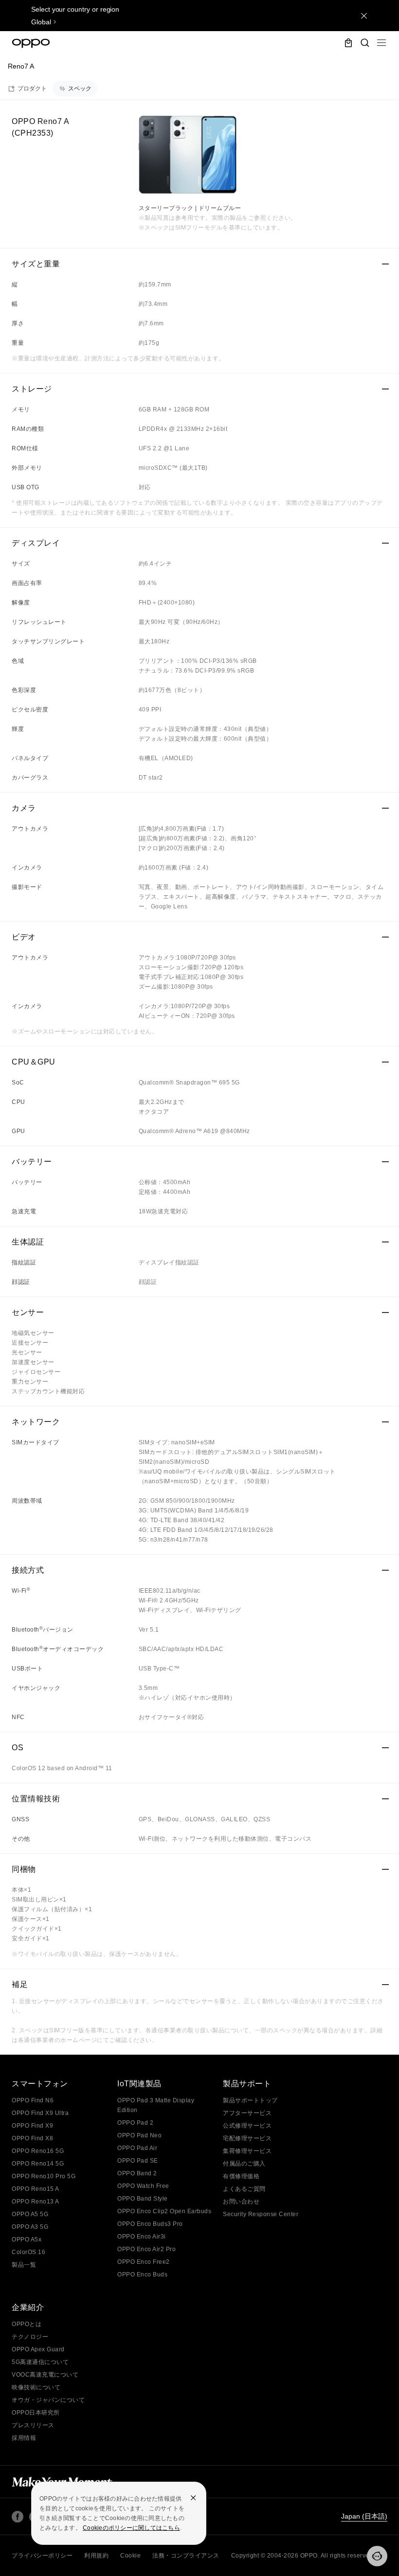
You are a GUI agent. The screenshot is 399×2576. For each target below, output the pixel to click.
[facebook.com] (18, 2517)
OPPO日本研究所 (36, 2413)
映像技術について (36, 2387)
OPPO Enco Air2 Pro (146, 2249)
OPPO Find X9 (32, 2126)
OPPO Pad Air (137, 2148)
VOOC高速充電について (45, 2375)
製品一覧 (24, 2265)
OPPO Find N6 (33, 2100)
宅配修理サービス (247, 2138)
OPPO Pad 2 (135, 2123)
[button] (381, 43)
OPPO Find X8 (32, 2138)
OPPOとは (27, 2324)
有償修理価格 (241, 2176)
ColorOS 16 (28, 2252)
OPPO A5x (27, 2239)
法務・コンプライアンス (186, 2556)
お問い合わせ (241, 2202)
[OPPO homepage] (31, 43)
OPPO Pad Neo (139, 2135)
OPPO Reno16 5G (38, 2151)
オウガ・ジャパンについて (48, 2400)
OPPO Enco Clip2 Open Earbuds (164, 2211)
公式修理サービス (247, 2126)
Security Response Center (261, 2214)
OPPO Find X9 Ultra (40, 2113)
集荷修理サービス (247, 2151)
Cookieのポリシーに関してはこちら (131, 2528)
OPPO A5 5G (30, 2214)
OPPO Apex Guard (38, 2349)
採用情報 (24, 2438)
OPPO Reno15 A (36, 2189)
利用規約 (96, 2556)
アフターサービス (247, 2113)
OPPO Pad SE (138, 2161)
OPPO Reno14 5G (38, 2164)
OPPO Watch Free (143, 2186)
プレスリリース (33, 2425)
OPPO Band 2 (137, 2173)
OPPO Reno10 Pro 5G (44, 2176)
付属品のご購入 (244, 2164)
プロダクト (32, 89)
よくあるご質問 (244, 2189)
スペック (80, 89)
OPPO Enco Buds (142, 2274)
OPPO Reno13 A (36, 2202)
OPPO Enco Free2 (144, 2262)
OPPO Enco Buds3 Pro (150, 2224)
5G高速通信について (40, 2362)
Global (41, 22)
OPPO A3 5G (30, 2227)
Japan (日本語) (364, 2516)
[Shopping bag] (348, 43)
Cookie (130, 2556)
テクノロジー (30, 2337)
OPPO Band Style (143, 2199)
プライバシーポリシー (42, 2556)
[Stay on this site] (364, 16)
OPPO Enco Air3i (142, 2237)
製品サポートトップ (250, 2100)
